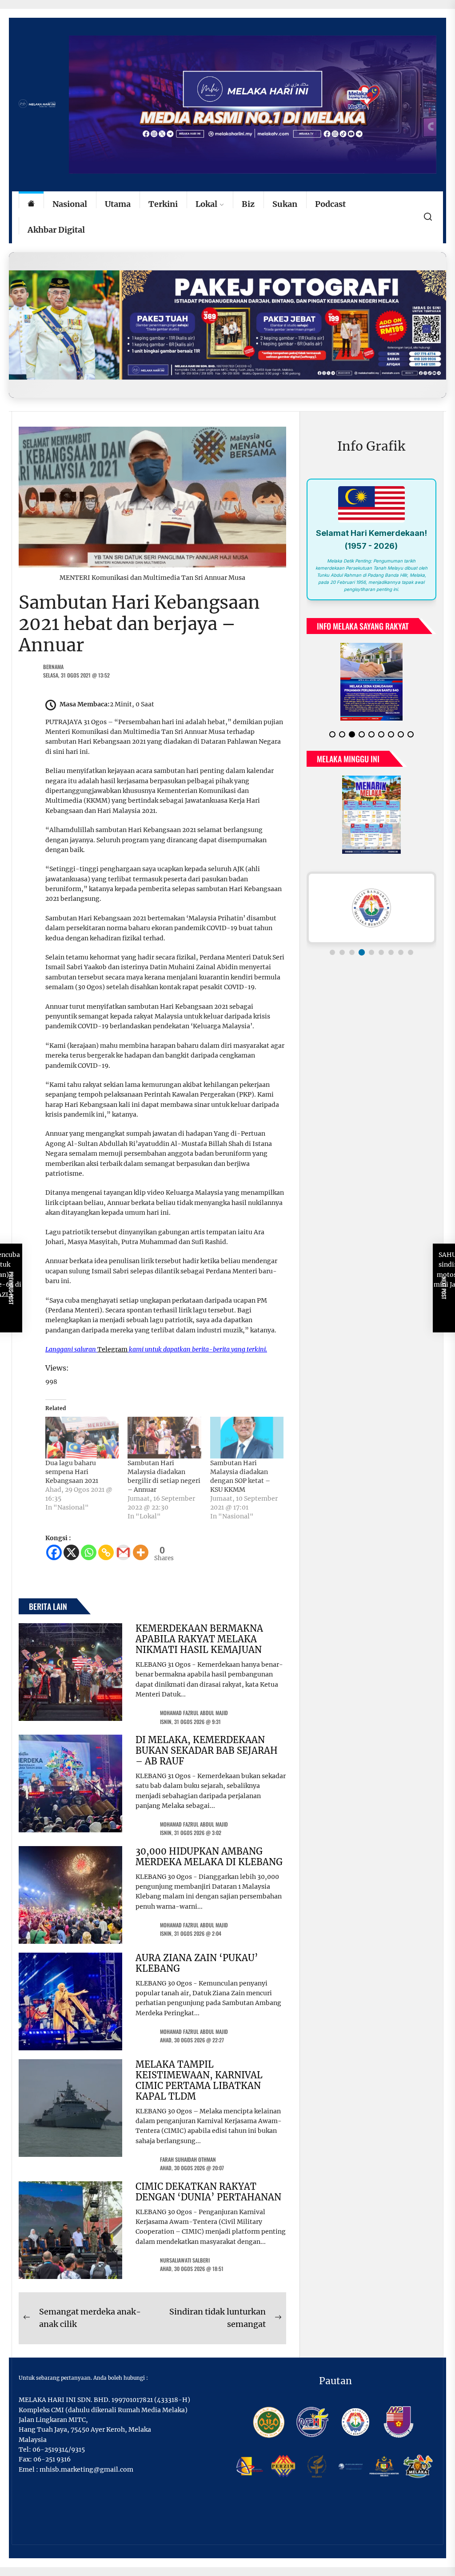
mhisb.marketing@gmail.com (86, 2469)
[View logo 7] (391, 952)
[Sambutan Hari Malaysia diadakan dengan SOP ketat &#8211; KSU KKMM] (247, 1438)
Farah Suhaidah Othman (188, 2159)
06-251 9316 (52, 2459)
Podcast (330, 204)
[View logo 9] (411, 952)
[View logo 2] (342, 952)
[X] (71, 1552)
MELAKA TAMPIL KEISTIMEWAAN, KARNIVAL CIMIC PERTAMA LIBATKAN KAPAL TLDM (199, 2080)
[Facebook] (54, 1552)
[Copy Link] (106, 1552)
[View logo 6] (381, 952)
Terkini (163, 204)
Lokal (206, 204)
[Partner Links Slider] (371, 908)
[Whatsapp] (89, 1552)
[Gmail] (123, 1552)
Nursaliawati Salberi (185, 2260)
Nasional (70, 204)
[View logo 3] (352, 952)
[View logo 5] (371, 952)
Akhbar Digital (56, 230)
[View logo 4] (362, 952)
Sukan (285, 204)
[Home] (31, 204)
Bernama (53, 667)
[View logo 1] (332, 952)
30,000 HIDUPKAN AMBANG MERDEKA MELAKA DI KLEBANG (209, 1857)
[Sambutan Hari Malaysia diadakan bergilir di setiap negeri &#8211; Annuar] (164, 1438)
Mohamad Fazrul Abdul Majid (194, 1713)
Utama (118, 204)
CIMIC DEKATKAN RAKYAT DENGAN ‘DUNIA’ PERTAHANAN (208, 2192)
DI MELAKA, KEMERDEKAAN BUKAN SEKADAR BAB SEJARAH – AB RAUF (207, 1750)
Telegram (112, 1349)
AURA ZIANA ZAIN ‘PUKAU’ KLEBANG (197, 1963)
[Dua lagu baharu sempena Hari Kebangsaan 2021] (82, 1438)
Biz (248, 204)
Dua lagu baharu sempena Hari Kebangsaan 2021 (72, 1472)
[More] (141, 1552)
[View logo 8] (401, 952)
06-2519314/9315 (59, 2449)
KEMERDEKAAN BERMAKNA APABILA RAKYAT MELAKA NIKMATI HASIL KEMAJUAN (199, 1639)
